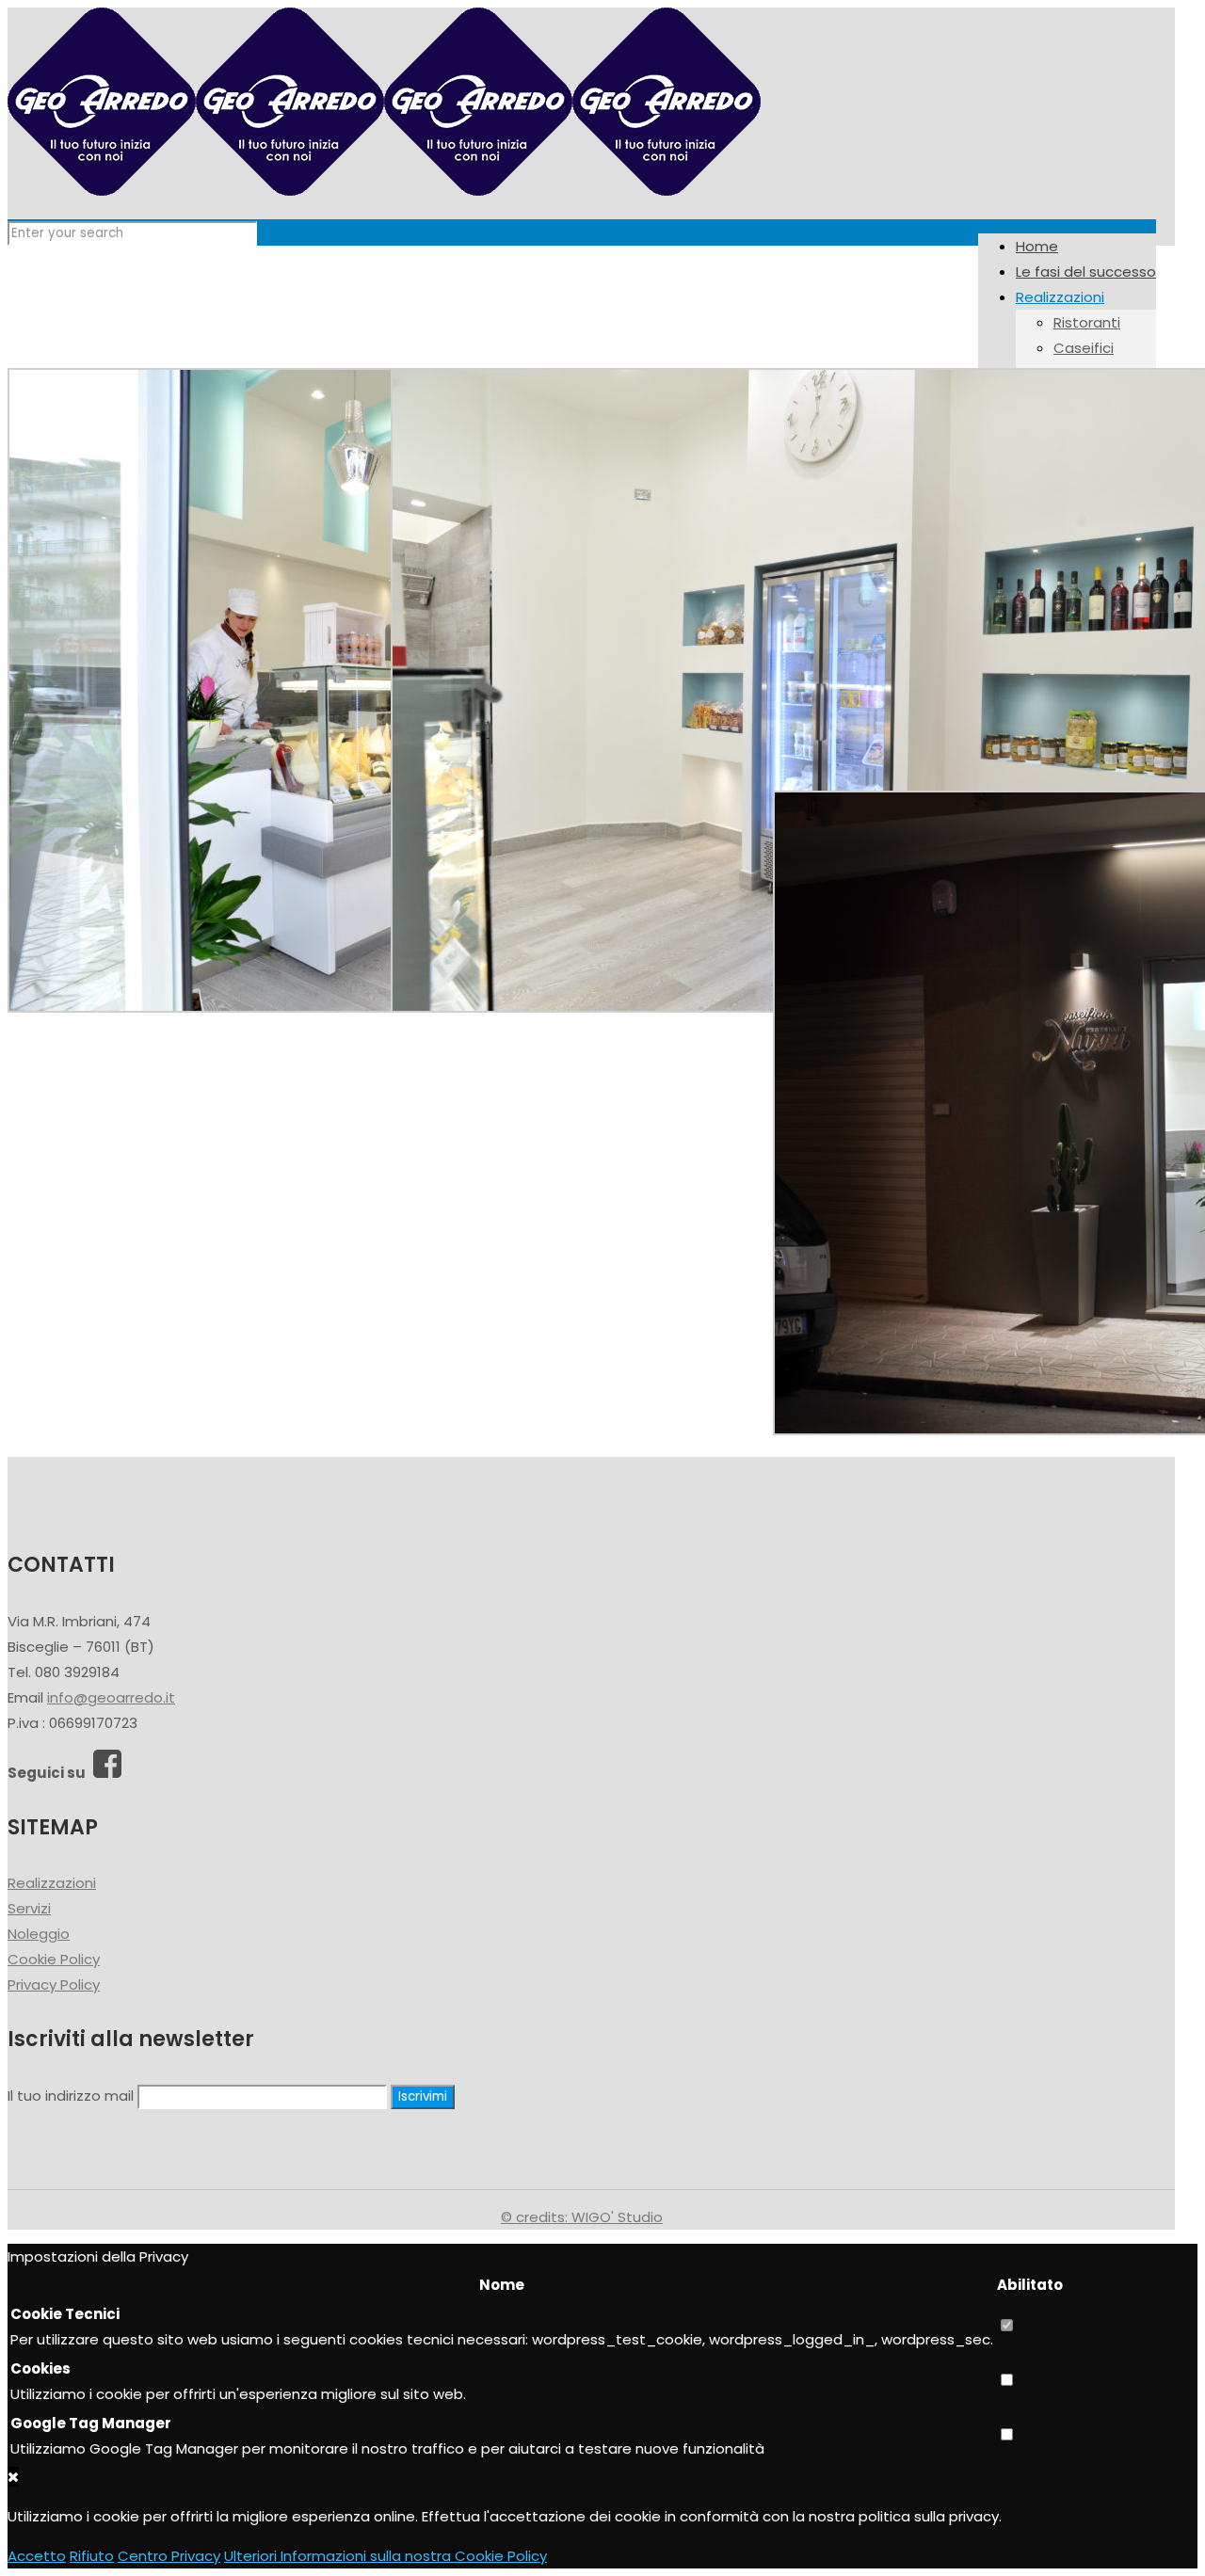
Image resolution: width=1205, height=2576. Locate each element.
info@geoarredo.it (111, 1697)
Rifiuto (92, 2556)
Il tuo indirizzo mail (71, 2096)
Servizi (29, 1908)
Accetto (37, 2556)
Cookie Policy (54, 1959)
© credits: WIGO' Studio (582, 2217)
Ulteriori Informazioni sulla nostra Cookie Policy (386, 2556)
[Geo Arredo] (384, 191)
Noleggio (39, 1934)
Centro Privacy (169, 2556)
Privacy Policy (54, 1984)
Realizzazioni (52, 1883)
